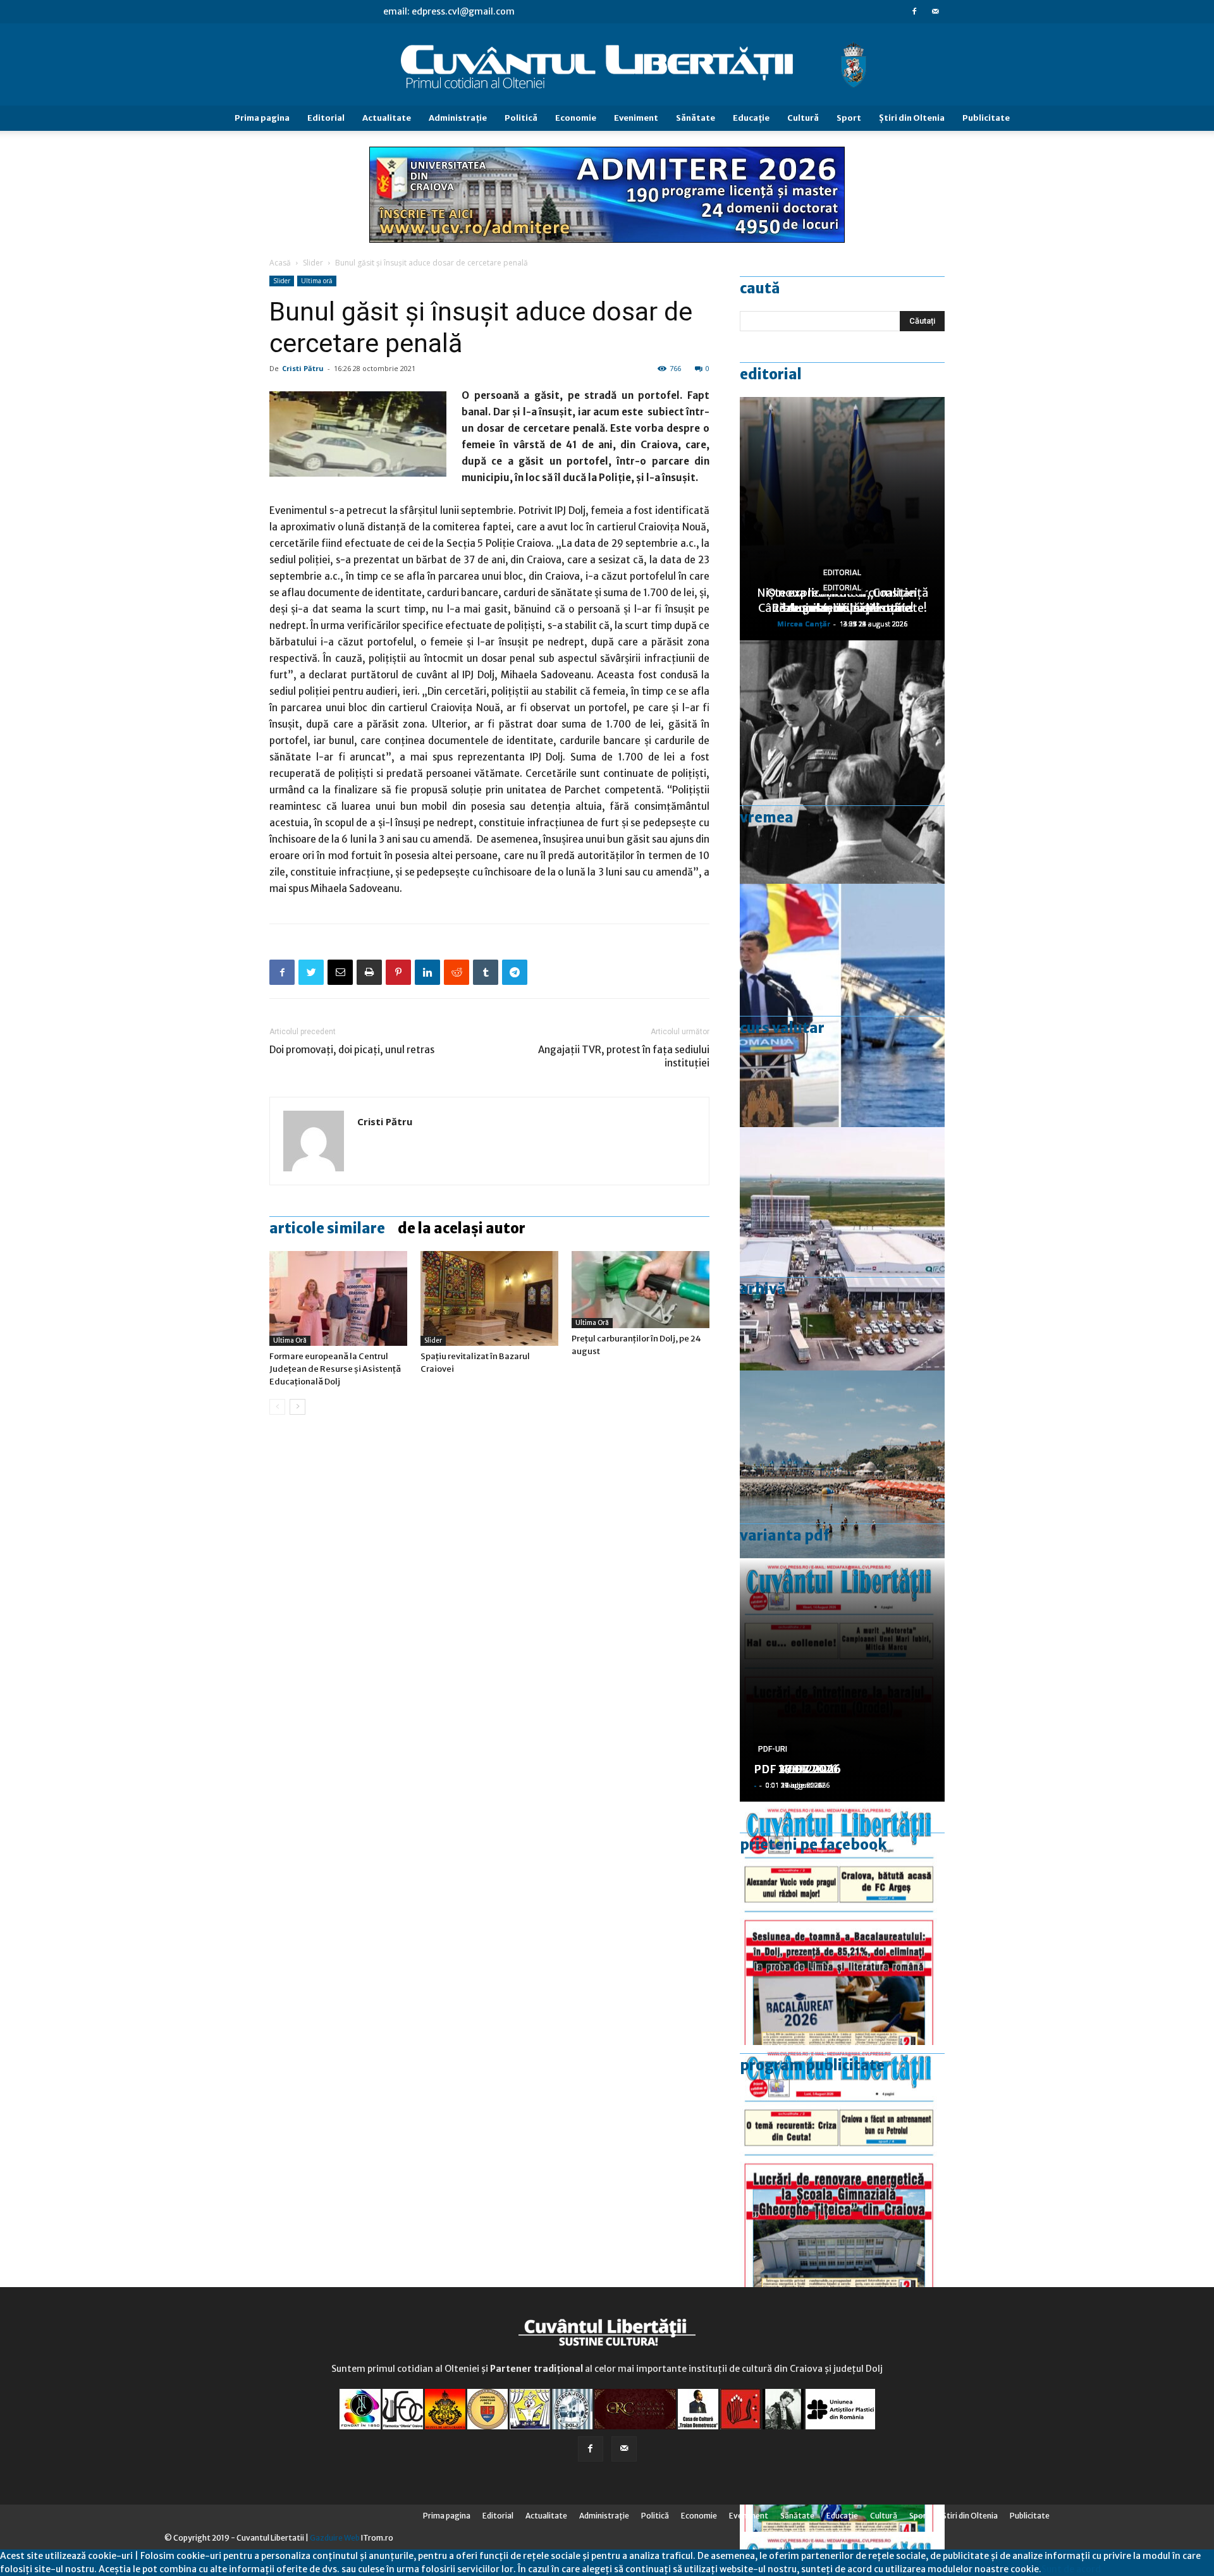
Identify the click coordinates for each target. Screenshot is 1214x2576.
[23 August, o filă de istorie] (842, 762)
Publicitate (986, 118)
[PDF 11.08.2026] (842, 1923)
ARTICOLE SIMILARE (327, 1228)
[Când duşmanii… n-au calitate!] (842, 1249)
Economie (576, 118)
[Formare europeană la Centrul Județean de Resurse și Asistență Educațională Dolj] (338, 1298)
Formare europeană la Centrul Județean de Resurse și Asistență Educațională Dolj (335, 1369)
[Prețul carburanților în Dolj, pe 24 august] (641, 1290)
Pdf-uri (773, 1749)
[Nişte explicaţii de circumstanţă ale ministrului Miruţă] (842, 1005)
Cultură (803, 118)
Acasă (280, 263)
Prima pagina (262, 118)
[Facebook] (914, 11)
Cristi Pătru (303, 368)
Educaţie (751, 118)
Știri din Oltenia (912, 118)
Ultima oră (317, 281)
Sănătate (696, 118)
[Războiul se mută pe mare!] (842, 1492)
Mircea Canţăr (804, 624)
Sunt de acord (1071, 2569)
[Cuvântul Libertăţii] (607, 65)
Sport (849, 118)
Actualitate (387, 118)
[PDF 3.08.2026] (842, 2167)
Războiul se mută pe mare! (843, 608)
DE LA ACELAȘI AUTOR (462, 1228)
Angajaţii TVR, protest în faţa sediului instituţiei (624, 1056)
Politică (521, 118)
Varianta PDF (785, 1535)
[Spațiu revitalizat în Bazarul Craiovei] (489, 1298)
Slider (313, 263)
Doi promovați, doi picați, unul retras (352, 1050)
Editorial (326, 118)
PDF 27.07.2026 (797, 1769)
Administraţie (458, 118)
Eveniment (636, 118)
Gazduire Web (335, 2538)
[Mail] (935, 11)
